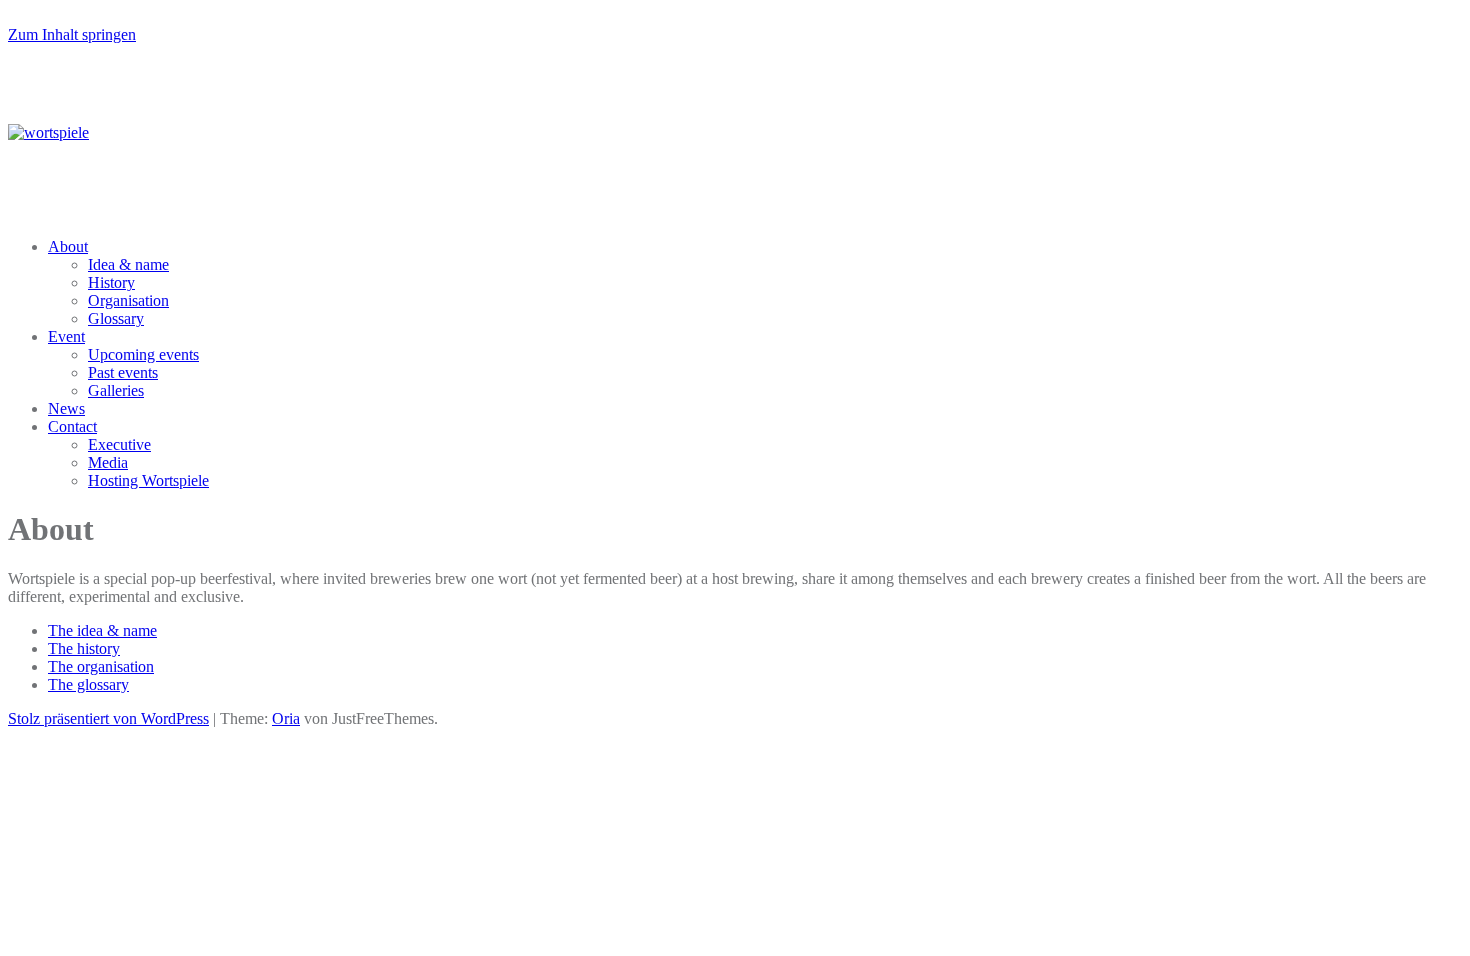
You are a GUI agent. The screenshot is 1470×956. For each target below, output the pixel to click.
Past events (123, 372)
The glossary (88, 684)
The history (84, 648)
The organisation (101, 666)
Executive (119, 444)
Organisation (128, 300)
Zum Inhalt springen (72, 34)
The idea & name (102, 630)
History (111, 282)
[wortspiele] (48, 132)
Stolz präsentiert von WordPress (108, 718)
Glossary (116, 318)
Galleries (116, 390)
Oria (286, 718)
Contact (72, 426)
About (68, 246)
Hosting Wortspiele (148, 480)
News (66, 408)
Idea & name (128, 264)
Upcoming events (143, 354)
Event (66, 336)
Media (108, 462)
